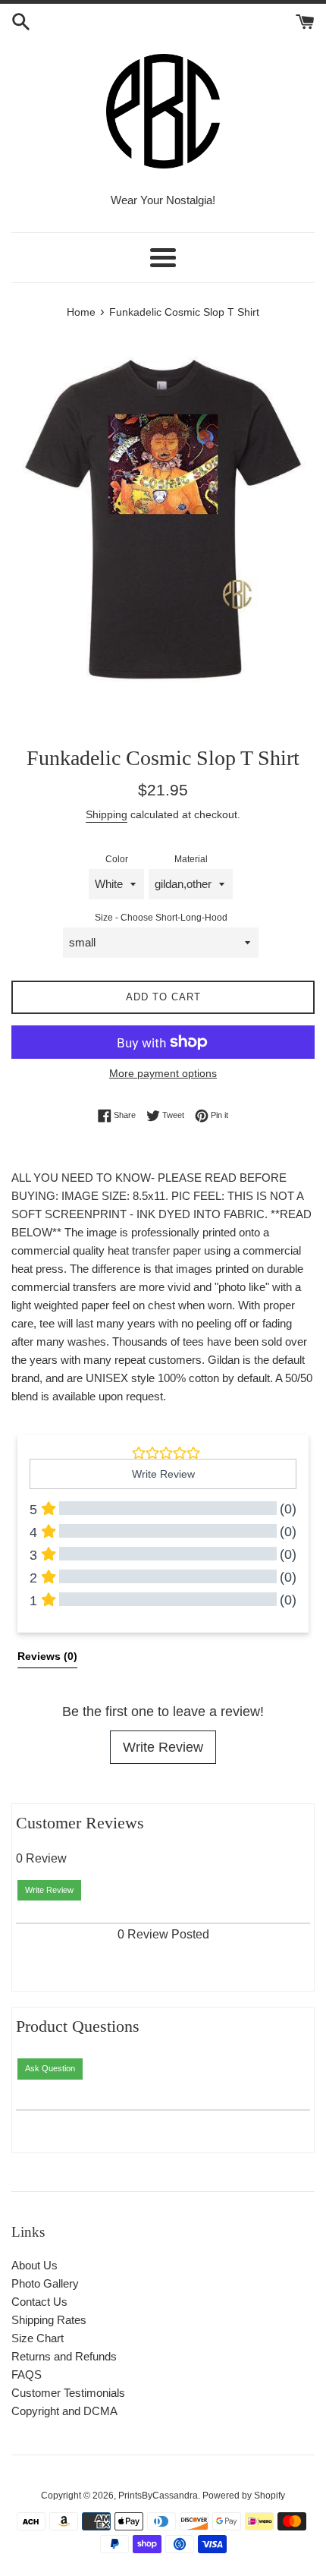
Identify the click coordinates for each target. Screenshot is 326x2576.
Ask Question (50, 2068)
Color (117, 859)
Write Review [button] (163, 1474)
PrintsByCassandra (158, 2496)
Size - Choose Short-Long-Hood (161, 918)
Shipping (107, 814)
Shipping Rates (49, 2320)
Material (191, 859)
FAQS (27, 2374)
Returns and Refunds (64, 2356)
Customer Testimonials (68, 2393)
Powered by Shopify (244, 2496)
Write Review (163, 1747)
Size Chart (38, 2338)
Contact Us (39, 2302)
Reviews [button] (47, 1656)
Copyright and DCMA (64, 2411)
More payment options (163, 1073)
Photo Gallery (45, 2283)
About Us (34, 2265)
